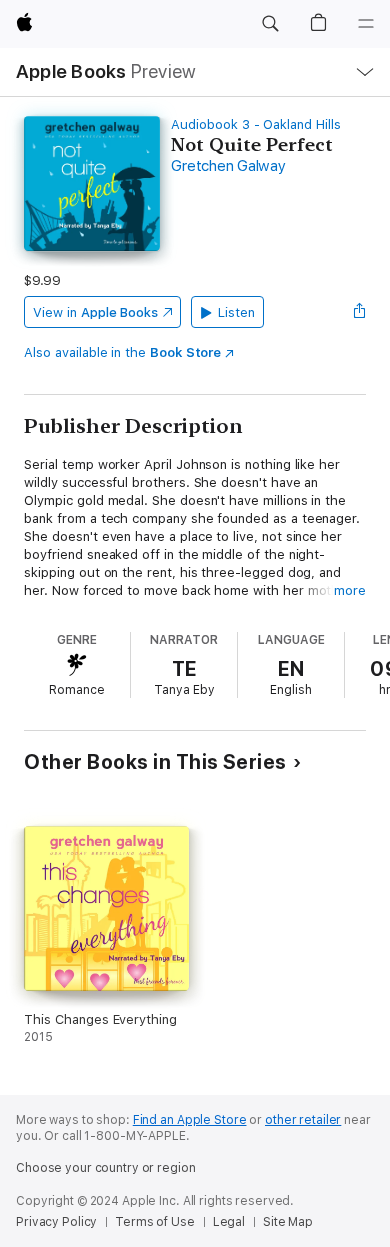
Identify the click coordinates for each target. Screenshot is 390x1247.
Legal (229, 1222)
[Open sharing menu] (360, 312)
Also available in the (122, 352)
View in (95, 312)
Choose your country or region (106, 1168)
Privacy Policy (56, 1222)
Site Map (288, 1222)
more (350, 590)
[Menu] (366, 24)
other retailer (303, 1120)
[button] (270, 24)
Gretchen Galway (228, 166)
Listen (236, 312)
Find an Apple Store (190, 1120)
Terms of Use (155, 1222)
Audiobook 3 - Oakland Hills (255, 124)
